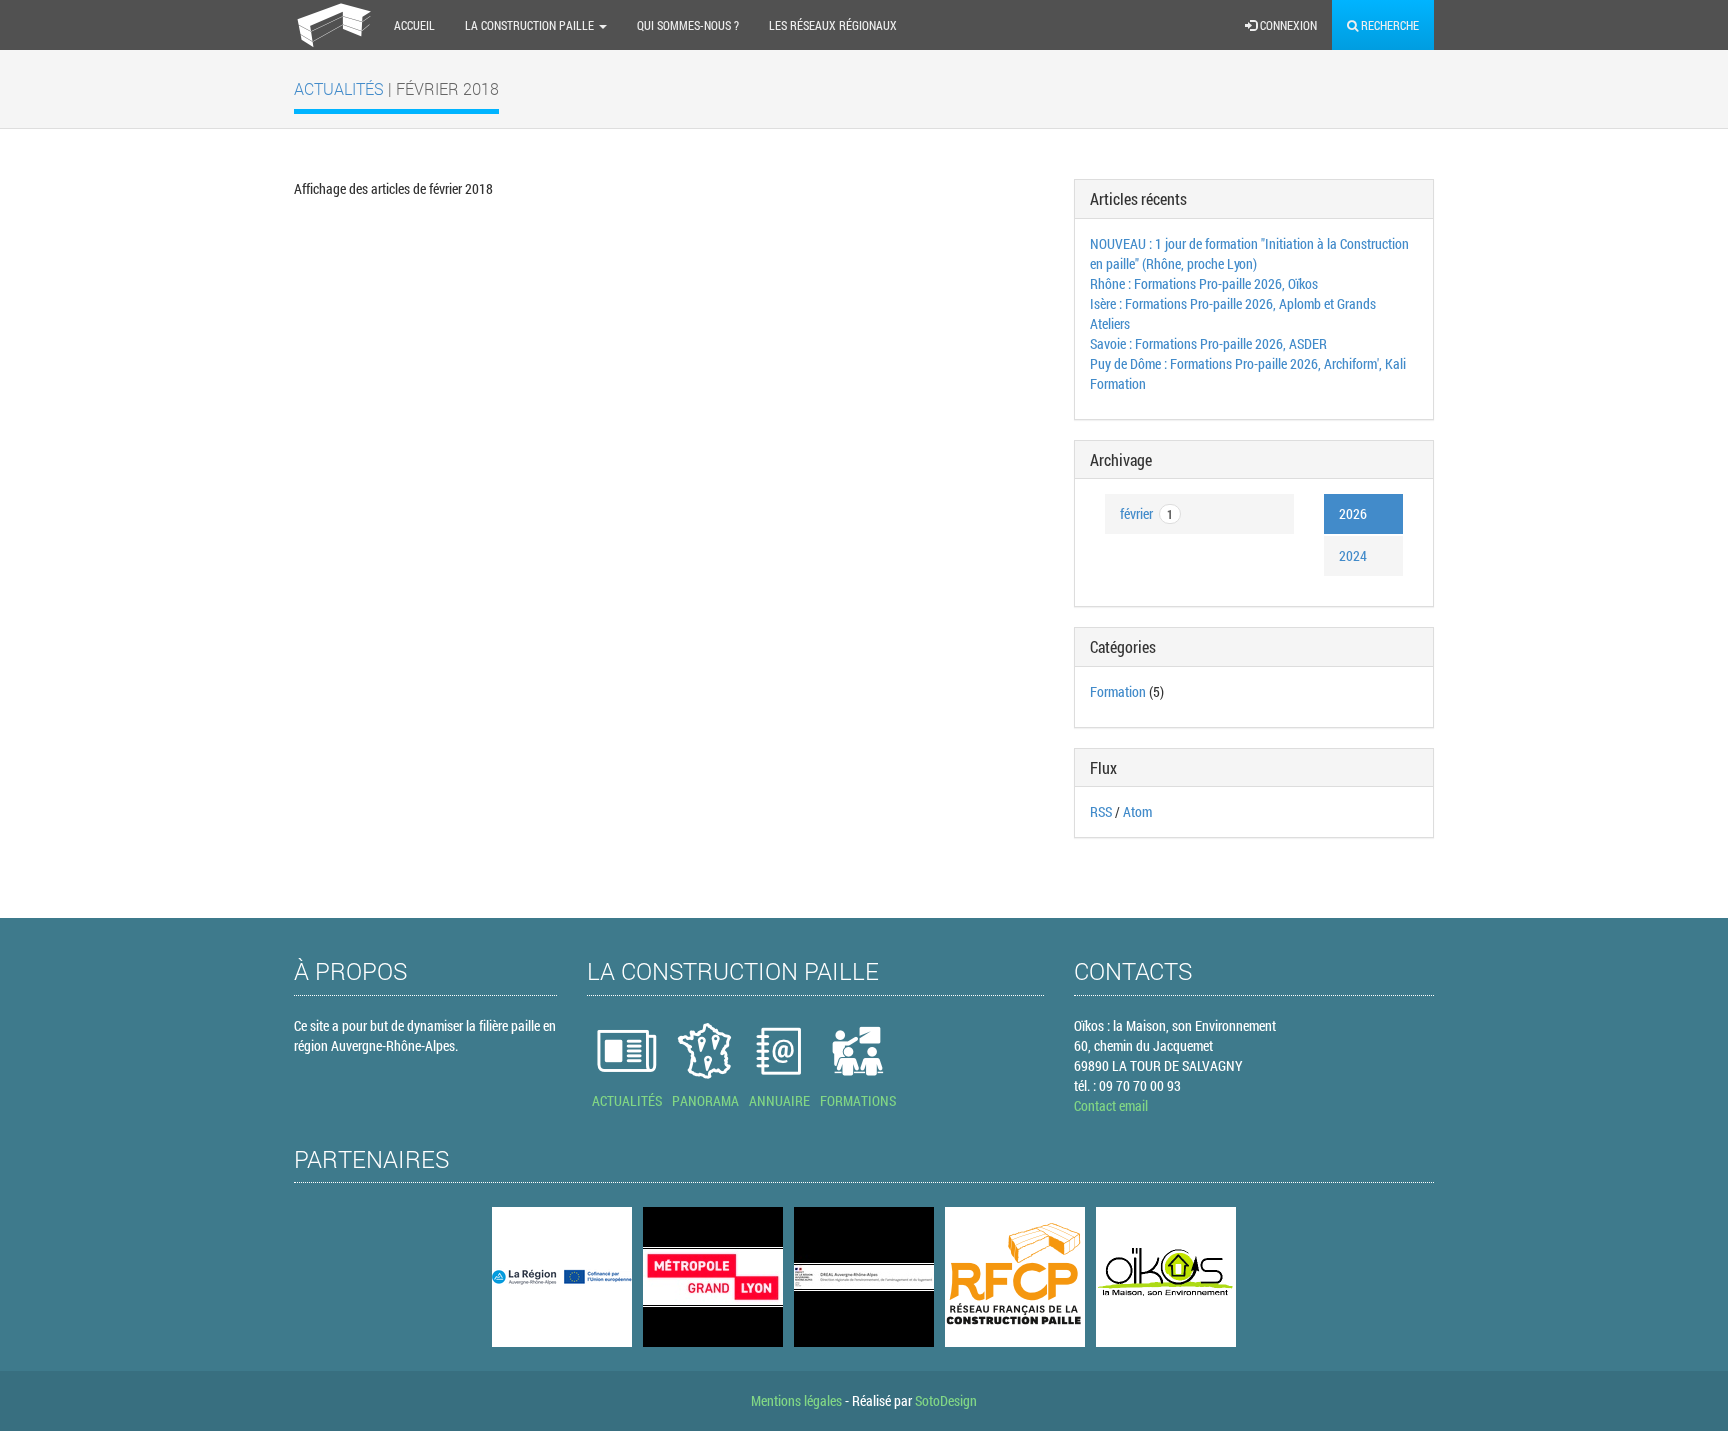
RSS (1101, 811)
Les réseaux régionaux (833, 25)
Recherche (1388, 25)
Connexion (1287, 25)
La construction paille (531, 25)
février (1146, 513)
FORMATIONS (858, 1100)
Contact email (1111, 1105)
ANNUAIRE (779, 1100)
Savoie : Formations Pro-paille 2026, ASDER (1208, 343)
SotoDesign (946, 1400)
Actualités (341, 88)
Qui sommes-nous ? (688, 25)
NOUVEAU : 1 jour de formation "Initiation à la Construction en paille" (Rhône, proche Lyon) (1249, 253)
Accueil (414, 25)
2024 (1353, 555)
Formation (1118, 691)
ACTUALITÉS (627, 1100)
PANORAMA (705, 1100)
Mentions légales (796, 1400)
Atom (1137, 811)
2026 (1353, 513)
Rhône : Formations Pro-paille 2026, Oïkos (1204, 283)
